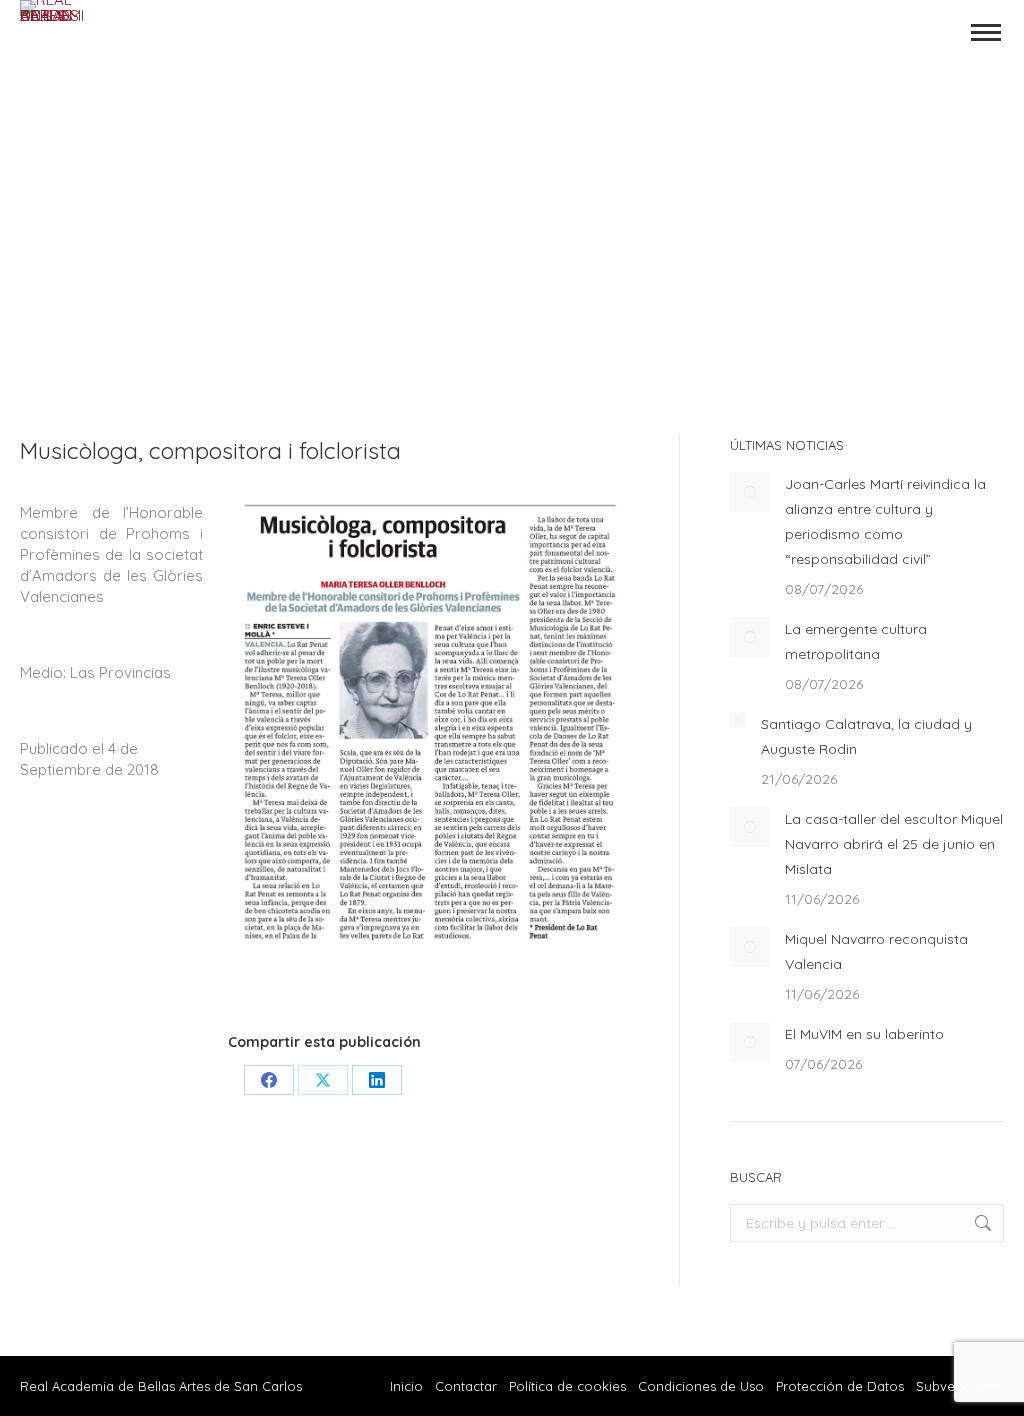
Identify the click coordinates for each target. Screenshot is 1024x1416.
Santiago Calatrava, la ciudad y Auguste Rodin (866, 736)
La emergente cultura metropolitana (856, 641)
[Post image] (750, 492)
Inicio (406, 1386)
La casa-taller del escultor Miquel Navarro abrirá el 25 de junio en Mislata (894, 844)
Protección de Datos (840, 1386)
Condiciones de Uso (701, 1386)
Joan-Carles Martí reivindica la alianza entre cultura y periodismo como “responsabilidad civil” (885, 521)
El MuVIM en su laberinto (864, 1034)
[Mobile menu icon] (986, 32)
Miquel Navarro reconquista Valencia (876, 951)
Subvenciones (960, 1386)
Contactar (468, 1386)
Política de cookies (567, 1386)
